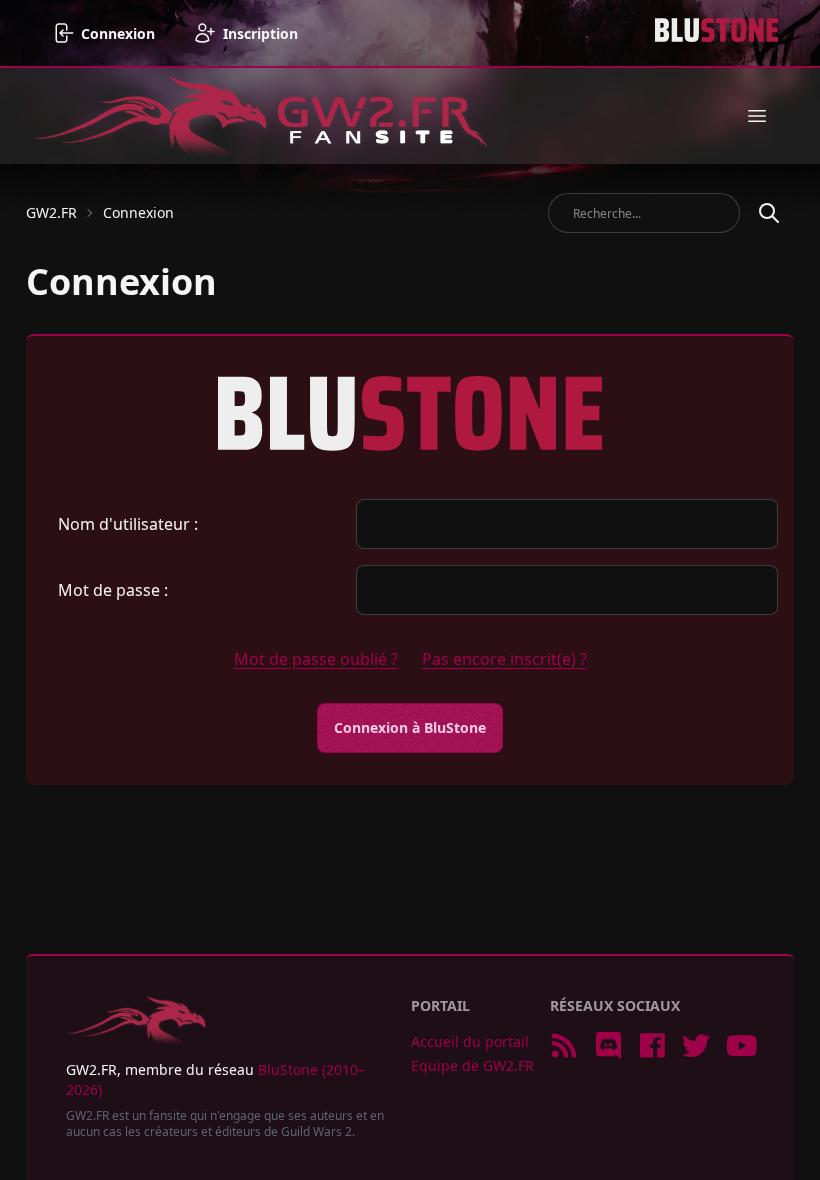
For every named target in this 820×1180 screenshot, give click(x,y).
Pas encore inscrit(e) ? (504, 659)
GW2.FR (51, 212)
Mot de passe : (113, 590)
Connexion (138, 212)
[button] (757, 116)
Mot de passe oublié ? (316, 659)
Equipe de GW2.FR (472, 1065)
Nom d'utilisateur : (128, 524)
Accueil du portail (470, 1041)
